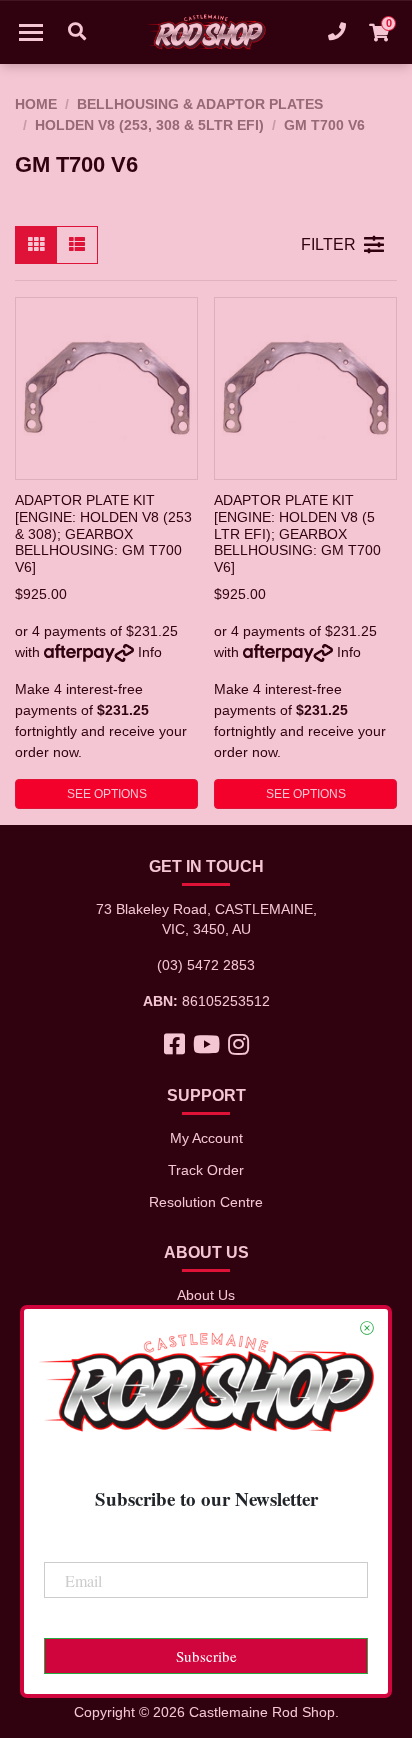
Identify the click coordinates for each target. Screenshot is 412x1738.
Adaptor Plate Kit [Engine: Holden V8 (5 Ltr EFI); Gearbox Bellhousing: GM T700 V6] (297, 533)
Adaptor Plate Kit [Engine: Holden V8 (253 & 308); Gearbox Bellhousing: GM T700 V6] (103, 533)
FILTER (328, 244)
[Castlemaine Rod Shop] (206, 32)
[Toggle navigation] (31, 32)
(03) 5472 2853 (206, 965)
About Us (206, 1295)
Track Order (206, 1170)
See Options (107, 794)
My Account (206, 1138)
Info (150, 652)
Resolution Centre (206, 1202)
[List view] (77, 245)
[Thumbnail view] (36, 245)
